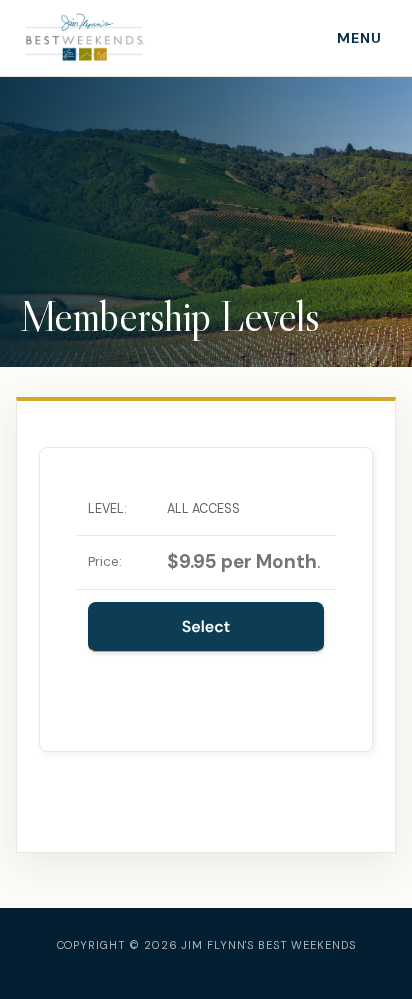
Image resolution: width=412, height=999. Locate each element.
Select (206, 626)
